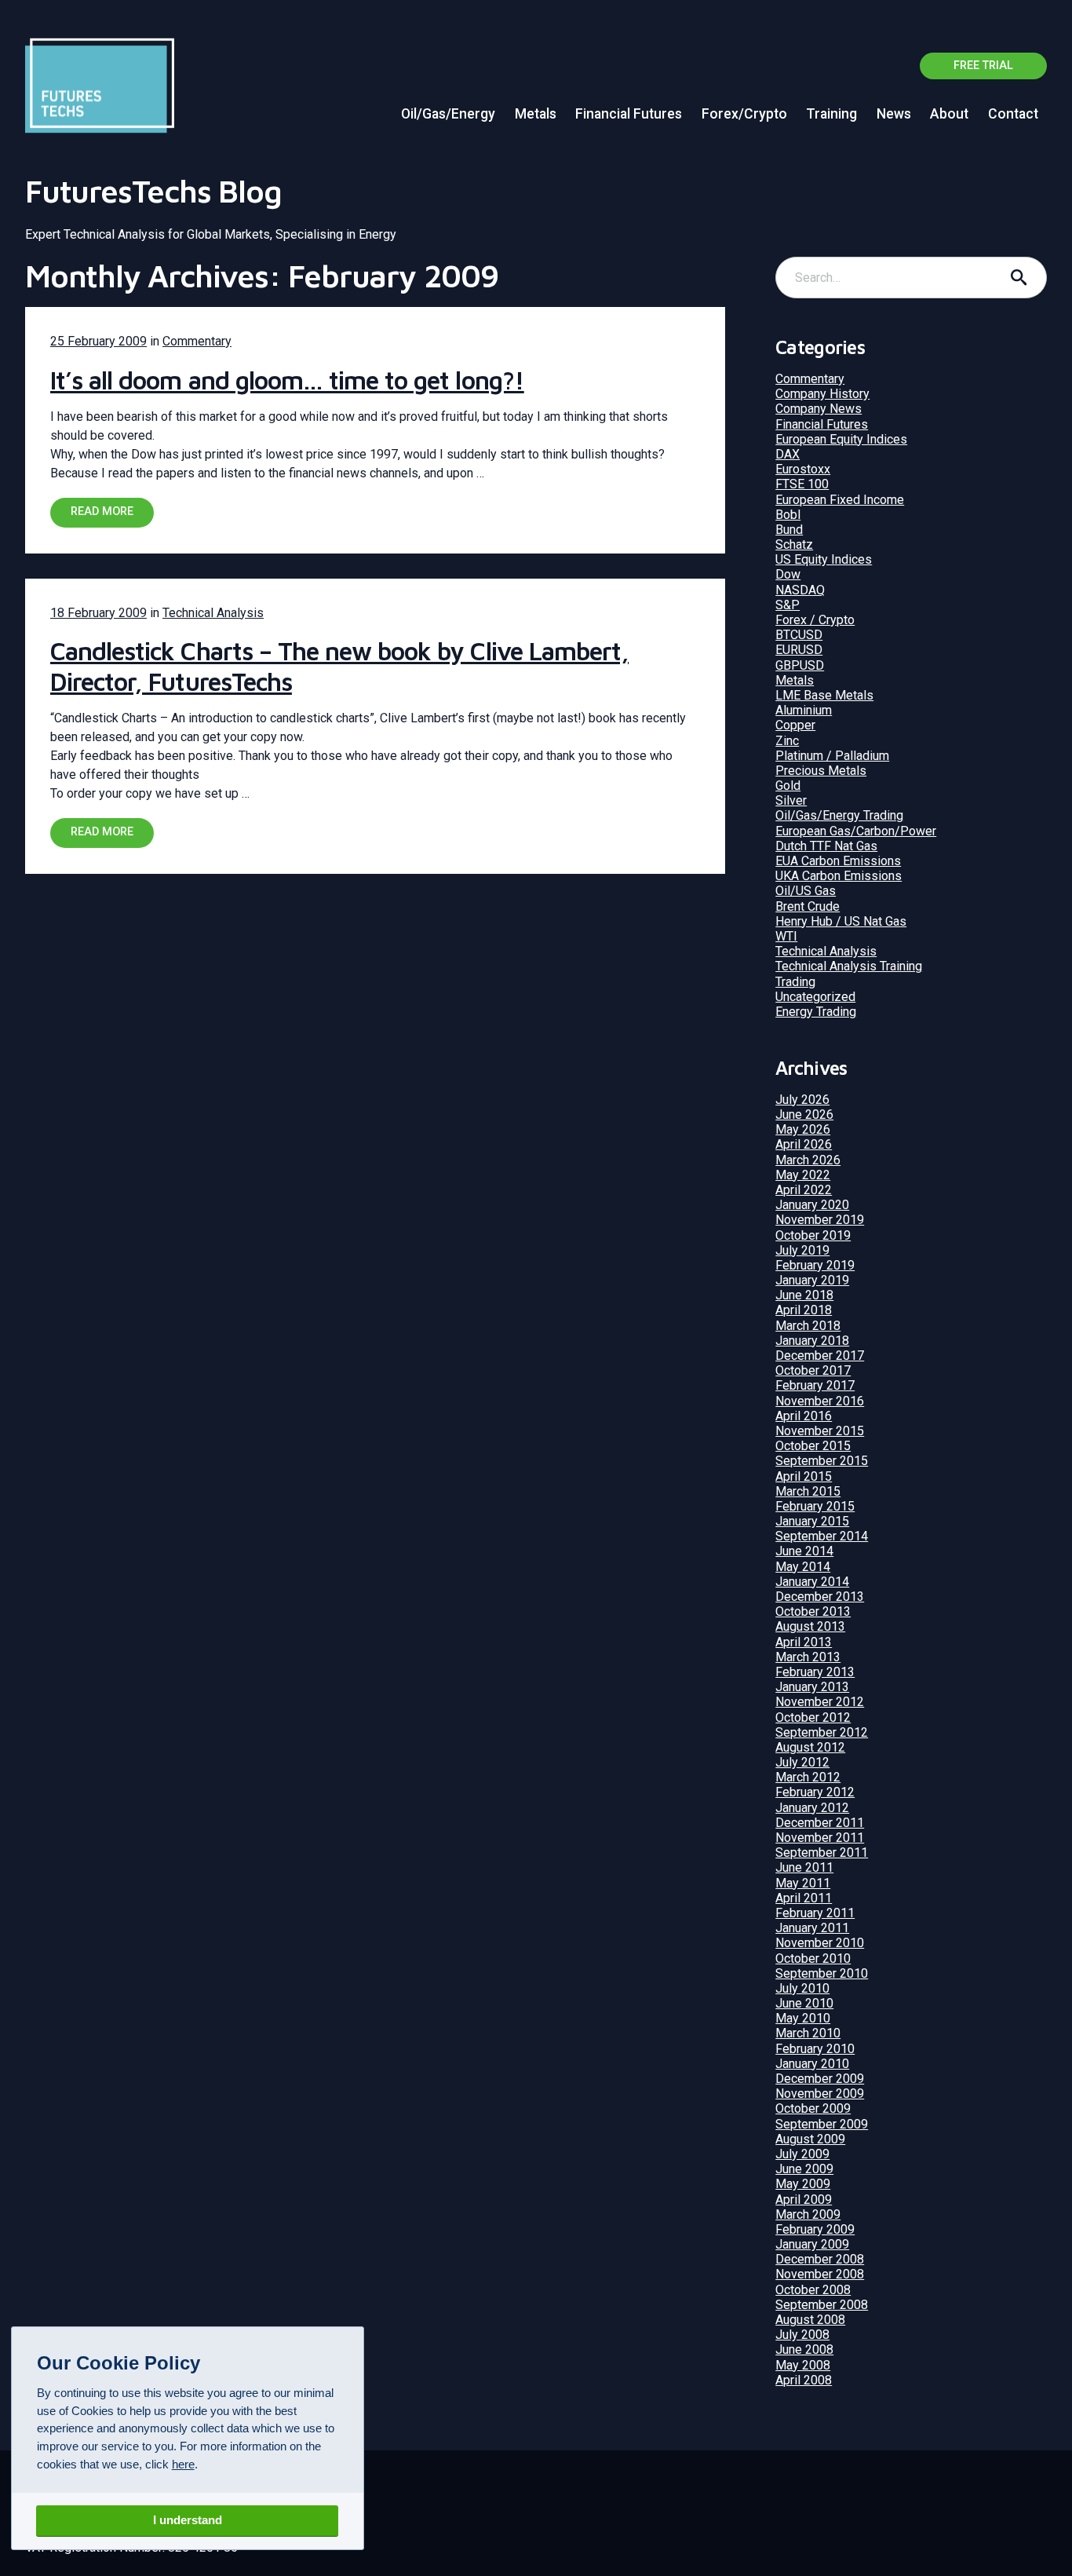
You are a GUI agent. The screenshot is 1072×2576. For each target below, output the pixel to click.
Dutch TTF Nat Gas (826, 846)
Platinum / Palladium (832, 756)
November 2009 (820, 2094)
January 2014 (812, 1582)
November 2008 (820, 2274)
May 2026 (803, 1129)
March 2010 (808, 2033)
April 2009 (804, 2200)
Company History (822, 394)
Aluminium (804, 710)
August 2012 (810, 1747)
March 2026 (808, 1160)
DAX (788, 454)
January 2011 (812, 1928)
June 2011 (804, 1867)
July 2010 (802, 1988)
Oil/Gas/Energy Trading (839, 815)
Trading (795, 982)
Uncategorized (815, 997)
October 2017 (813, 1370)
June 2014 (804, 1551)
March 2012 (808, 1777)
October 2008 (813, 2290)
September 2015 (822, 1461)
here (183, 2464)
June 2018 (804, 1295)
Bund (789, 530)
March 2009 (808, 2214)
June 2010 (804, 2003)
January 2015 (812, 1521)
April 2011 (804, 1898)
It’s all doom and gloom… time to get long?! (287, 380)
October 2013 (813, 1611)
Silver (791, 800)
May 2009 (803, 2184)
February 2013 (815, 1672)
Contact (1013, 114)
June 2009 (804, 2169)
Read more (102, 512)
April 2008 (804, 2380)
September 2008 (822, 2305)
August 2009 (810, 2139)
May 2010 (803, 2018)
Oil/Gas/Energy (448, 114)
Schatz (794, 544)
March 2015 (808, 1491)
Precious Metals (821, 771)
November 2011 (820, 1838)
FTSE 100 (802, 484)
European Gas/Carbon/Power (856, 831)
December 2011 (820, 1823)
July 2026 (802, 1100)
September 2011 (822, 1853)
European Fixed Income (840, 500)
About (949, 114)
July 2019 (802, 1250)
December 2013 (820, 1597)
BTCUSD (799, 635)
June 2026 (804, 1114)
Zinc (787, 741)
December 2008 (820, 2259)
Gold (788, 786)
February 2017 (815, 1385)
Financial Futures (629, 114)
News (894, 114)
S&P (788, 605)
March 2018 (808, 1326)
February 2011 (815, 1913)
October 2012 (813, 1717)
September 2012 (822, 1732)
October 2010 (813, 1958)
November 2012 (820, 1702)
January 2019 (812, 1280)
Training (831, 114)
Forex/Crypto (744, 114)
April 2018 (804, 1310)
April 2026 (804, 1144)
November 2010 (820, 1943)
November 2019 (820, 1220)
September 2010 (822, 1973)
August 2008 (810, 2320)
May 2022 (803, 1175)
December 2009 (820, 2079)
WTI (786, 936)
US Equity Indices (824, 559)
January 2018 (812, 1341)
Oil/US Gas (806, 891)
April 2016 (804, 1416)
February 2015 (815, 1506)
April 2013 (804, 1642)
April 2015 (804, 1476)
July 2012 (802, 1762)
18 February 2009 (98, 613)
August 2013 (810, 1626)
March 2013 (808, 1657)
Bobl (788, 515)
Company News (819, 409)
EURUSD (799, 650)
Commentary (197, 341)
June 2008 (804, 2349)
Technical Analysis (213, 613)
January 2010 (812, 2064)
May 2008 (803, 2365)
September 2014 (822, 1536)
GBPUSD (800, 665)
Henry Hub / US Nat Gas (841, 921)
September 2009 (822, 2124)
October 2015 (813, 1446)
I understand (188, 2520)
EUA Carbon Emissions (838, 861)
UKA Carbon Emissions (839, 876)
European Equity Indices (841, 439)
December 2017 (820, 1356)
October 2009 (813, 2108)
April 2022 (804, 1190)
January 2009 (812, 2244)
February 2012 (815, 1792)
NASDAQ (800, 590)
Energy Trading (816, 1012)
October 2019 (813, 1235)
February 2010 (815, 2049)
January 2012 (812, 1808)
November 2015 (820, 1431)
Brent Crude (808, 906)
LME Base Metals (824, 695)
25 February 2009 (98, 341)
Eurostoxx (803, 469)
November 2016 (820, 1401)
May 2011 (803, 1883)
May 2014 (803, 1567)
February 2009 (815, 2229)
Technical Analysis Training (849, 966)
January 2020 (812, 1205)
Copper (795, 725)
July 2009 (802, 2154)
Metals (536, 114)
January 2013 (812, 1687)
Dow (788, 574)
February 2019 (815, 1265)
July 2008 (802, 2335)
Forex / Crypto (815, 620)
